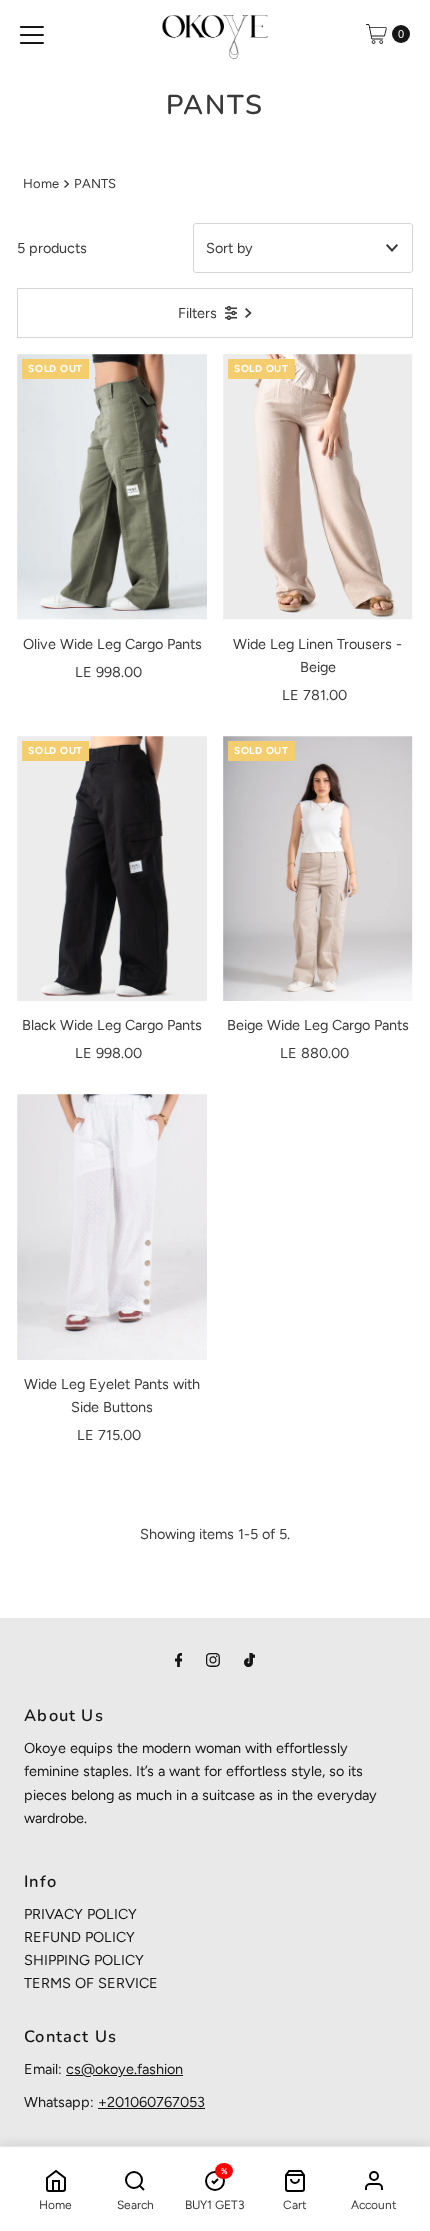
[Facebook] (179, 1659)
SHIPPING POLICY (84, 1960)
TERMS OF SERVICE (91, 1983)
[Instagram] (213, 1659)
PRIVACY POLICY (80, 1914)
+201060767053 (151, 2102)
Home (41, 183)
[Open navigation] (32, 34)
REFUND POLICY (79, 1937)
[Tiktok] (249, 1659)
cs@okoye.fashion (124, 2069)
